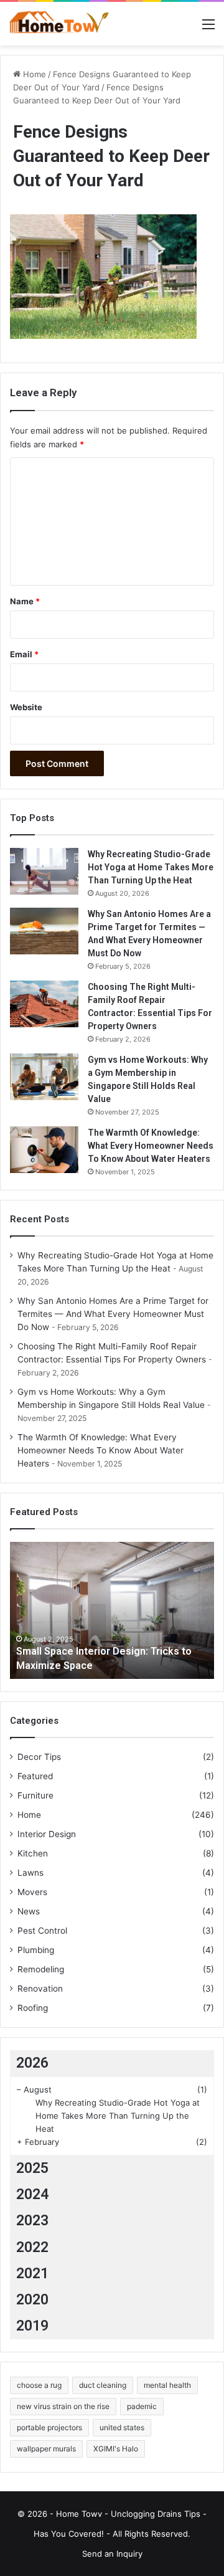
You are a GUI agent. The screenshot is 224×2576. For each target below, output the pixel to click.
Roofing (33, 2008)
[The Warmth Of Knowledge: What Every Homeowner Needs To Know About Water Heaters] (44, 1150)
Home (33, 74)
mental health (167, 2385)
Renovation (40, 1989)
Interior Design (47, 1834)
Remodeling (41, 1969)
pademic (142, 2406)
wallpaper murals (46, 2449)
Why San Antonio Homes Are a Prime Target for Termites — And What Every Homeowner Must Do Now (113, 1314)
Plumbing (36, 1950)
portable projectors (49, 2427)
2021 (32, 2274)
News (29, 1911)
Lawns (30, 1873)
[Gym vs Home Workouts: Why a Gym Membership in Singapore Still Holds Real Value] (44, 1077)
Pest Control (42, 1931)
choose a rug (39, 2385)
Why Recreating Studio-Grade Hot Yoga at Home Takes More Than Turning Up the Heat (151, 867)
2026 (32, 2063)
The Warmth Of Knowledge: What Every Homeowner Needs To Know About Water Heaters (151, 1146)
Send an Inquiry (112, 2554)
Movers (32, 1892)
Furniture (35, 1795)
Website (26, 707)
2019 (32, 2326)
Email (24, 654)
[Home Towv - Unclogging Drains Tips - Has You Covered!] (59, 24)
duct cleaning (103, 2385)
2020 (32, 2300)
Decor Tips (39, 1757)
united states (122, 2427)
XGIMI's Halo (116, 2449)
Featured (35, 1776)
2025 (32, 2168)
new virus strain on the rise (63, 2406)
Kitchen (33, 1853)
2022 (32, 2247)
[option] (112, 1610)
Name (25, 601)
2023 (32, 2221)
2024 (32, 2194)
